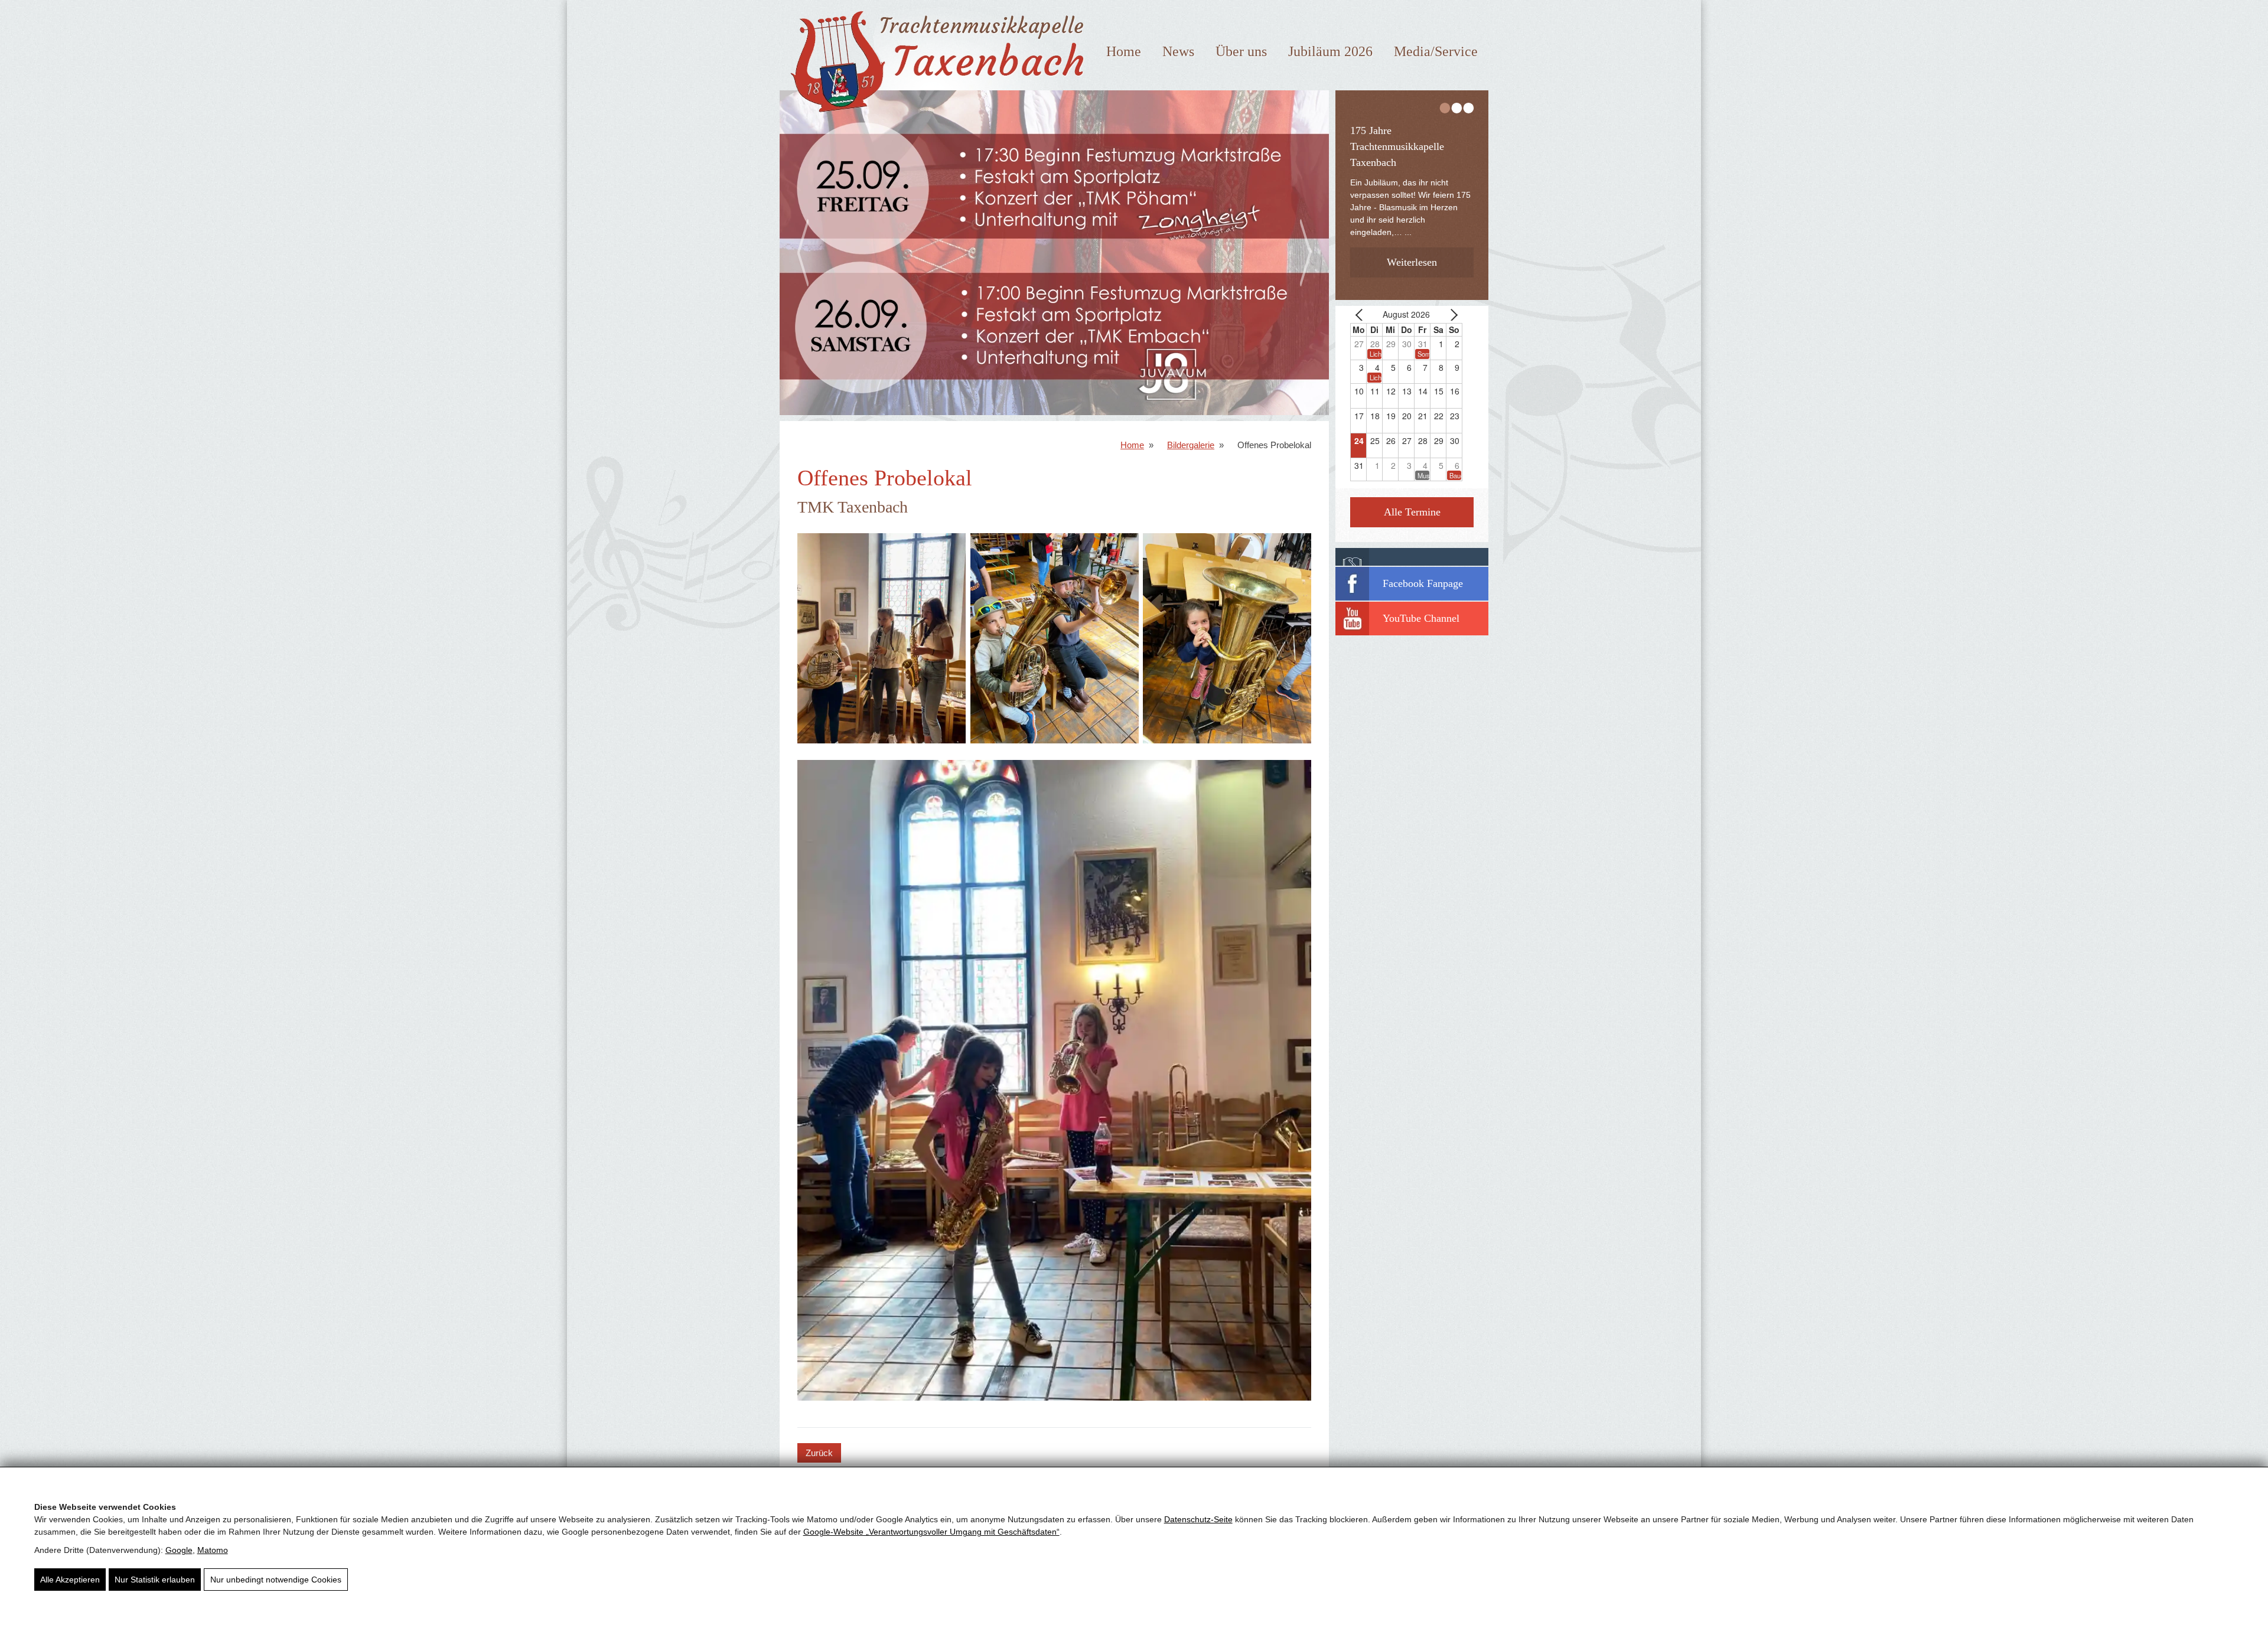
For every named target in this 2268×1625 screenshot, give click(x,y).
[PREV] (1361, 314)
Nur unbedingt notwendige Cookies (276, 1580)
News (1178, 51)
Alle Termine (1412, 512)
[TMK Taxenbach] (934, 117)
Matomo (213, 1550)
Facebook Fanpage (1423, 583)
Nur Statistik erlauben (155, 1580)
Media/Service (1436, 51)
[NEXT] (1451, 314)
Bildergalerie (1191, 445)
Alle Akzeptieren (70, 1580)
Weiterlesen (1412, 243)
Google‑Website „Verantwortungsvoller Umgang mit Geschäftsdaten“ (931, 1532)
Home (1124, 51)
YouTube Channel (1421, 618)
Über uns (1241, 51)
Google (179, 1550)
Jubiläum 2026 (1330, 51)
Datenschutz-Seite (1198, 1519)
